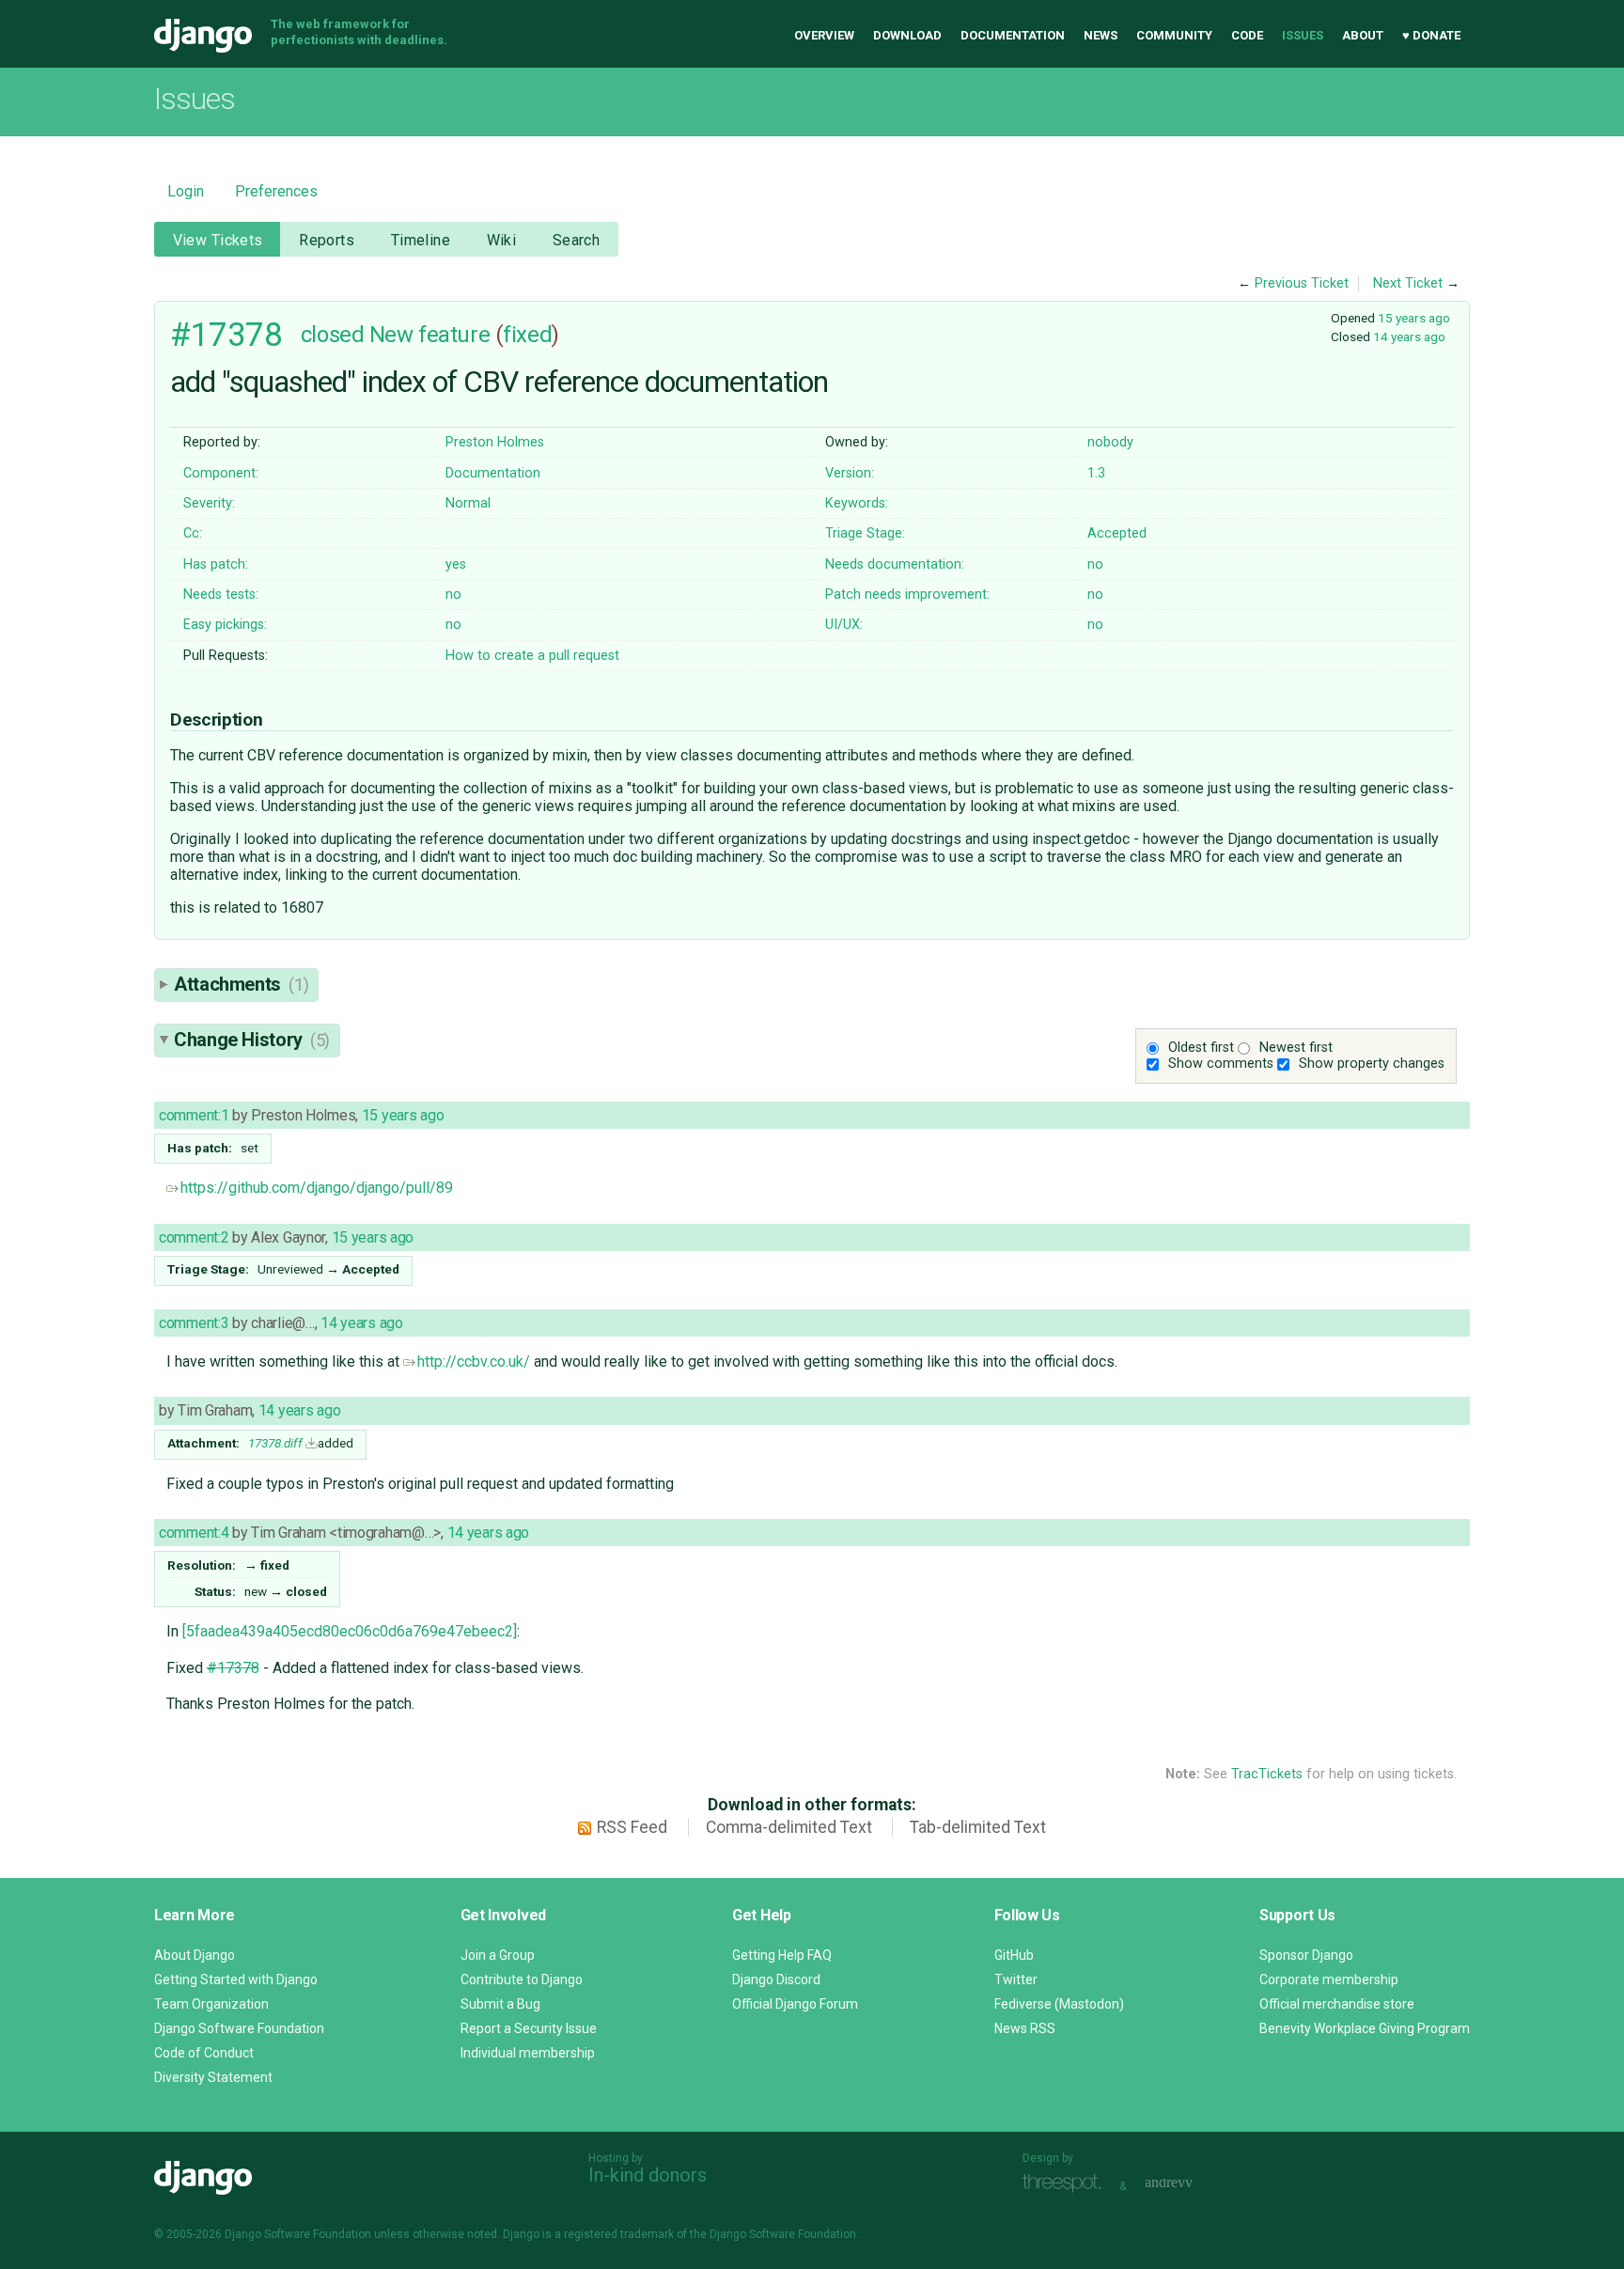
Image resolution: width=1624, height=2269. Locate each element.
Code (1247, 35)
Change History (252, 1040)
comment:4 (194, 1533)
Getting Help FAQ (782, 1955)
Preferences (276, 191)
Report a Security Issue (529, 2028)
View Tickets (218, 240)
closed (332, 335)
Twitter (1016, 1980)
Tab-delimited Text (978, 1827)
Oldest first (1201, 1048)
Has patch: (216, 564)
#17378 (226, 335)
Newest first (1296, 1048)
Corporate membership (1329, 1980)
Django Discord (776, 1980)
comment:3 (194, 1323)
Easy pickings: (225, 625)
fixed (527, 335)
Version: (850, 473)
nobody (1110, 442)
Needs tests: (221, 595)
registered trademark (619, 2234)
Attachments (241, 984)
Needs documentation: (895, 564)
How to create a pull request (532, 656)
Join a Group (498, 1955)
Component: (221, 473)
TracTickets (1267, 1774)
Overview (824, 35)
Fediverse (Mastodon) (1059, 2004)
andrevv (1190, 2184)
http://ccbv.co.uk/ (474, 1361)
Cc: (193, 533)
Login (186, 191)
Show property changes (1372, 1064)
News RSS (1025, 2028)
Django (203, 36)
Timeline (421, 240)
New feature (429, 335)
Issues (1303, 35)
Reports (327, 240)
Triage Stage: (865, 533)
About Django (195, 1955)
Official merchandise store (1337, 2004)
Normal (468, 503)
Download (907, 35)
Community (1174, 35)
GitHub (1014, 1955)
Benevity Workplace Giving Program (1365, 2028)
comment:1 (194, 1115)
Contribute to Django (522, 1980)
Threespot (1067, 2184)
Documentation (1013, 35)
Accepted (1117, 533)
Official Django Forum (795, 2004)
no (1095, 564)
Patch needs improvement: (907, 595)
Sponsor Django (1306, 1955)
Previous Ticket (1302, 283)
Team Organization (211, 2004)
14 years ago (1409, 336)
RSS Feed (632, 1827)
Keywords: (857, 503)
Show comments (1221, 1064)
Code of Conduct (204, 2053)
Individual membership (528, 2053)
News (1101, 35)
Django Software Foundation (239, 2028)
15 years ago (1414, 318)
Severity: (209, 503)
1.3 (1096, 473)
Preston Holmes (495, 442)
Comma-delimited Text (789, 1827)
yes (456, 564)
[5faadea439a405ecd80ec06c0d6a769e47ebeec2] (350, 1631)
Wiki (502, 240)
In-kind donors (648, 2175)
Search (577, 240)
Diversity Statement (213, 2077)
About (1363, 35)
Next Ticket (1408, 283)
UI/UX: (844, 625)
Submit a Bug (500, 2004)
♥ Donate (1431, 35)
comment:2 (194, 1237)
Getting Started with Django (236, 1980)
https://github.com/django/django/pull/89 (317, 1188)
